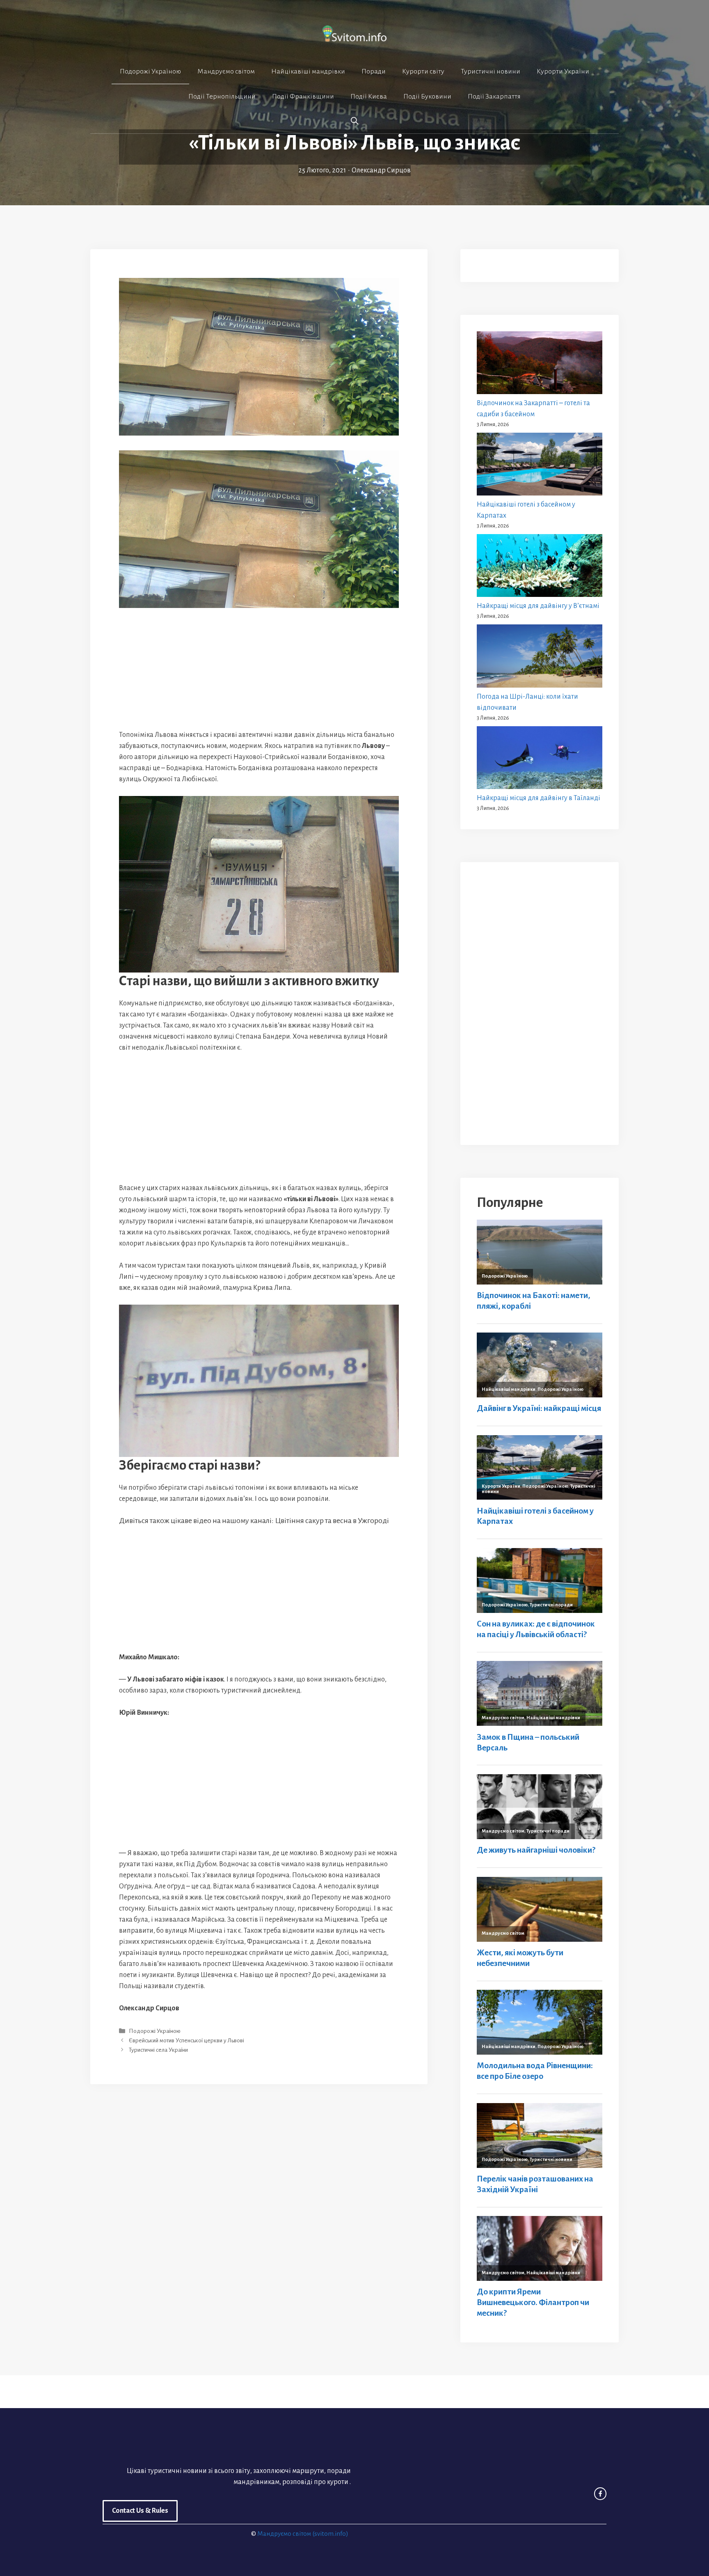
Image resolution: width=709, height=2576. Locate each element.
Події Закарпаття (494, 96)
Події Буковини (427, 96)
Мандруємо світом (226, 71)
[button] (354, 121)
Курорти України (563, 71)
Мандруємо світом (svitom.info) (303, 2534)
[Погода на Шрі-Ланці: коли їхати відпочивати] (540, 658)
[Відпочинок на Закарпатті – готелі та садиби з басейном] (540, 365)
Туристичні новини (491, 71)
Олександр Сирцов (381, 170)
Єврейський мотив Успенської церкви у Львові (186, 2040)
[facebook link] (600, 2493)
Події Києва (369, 96)
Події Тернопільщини (222, 96)
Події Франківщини (303, 96)
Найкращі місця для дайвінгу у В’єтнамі (538, 606)
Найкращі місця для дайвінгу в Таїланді (539, 798)
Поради (374, 71)
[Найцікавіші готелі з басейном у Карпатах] (540, 466)
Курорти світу (423, 71)
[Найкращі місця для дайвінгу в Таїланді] (540, 759)
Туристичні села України (158, 2050)
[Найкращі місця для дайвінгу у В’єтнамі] (540, 567)
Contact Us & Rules (140, 2511)
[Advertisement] (259, 669)
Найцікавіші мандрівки (308, 71)
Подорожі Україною (150, 71)
